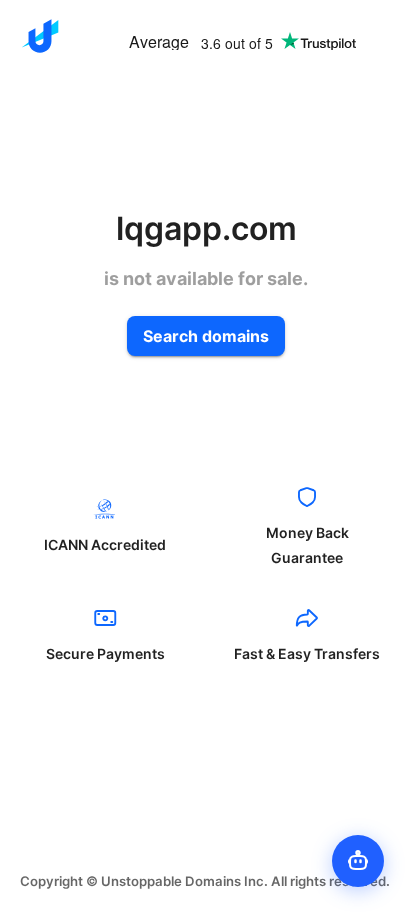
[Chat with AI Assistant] (358, 861)
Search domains (206, 336)
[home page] (40, 36)
